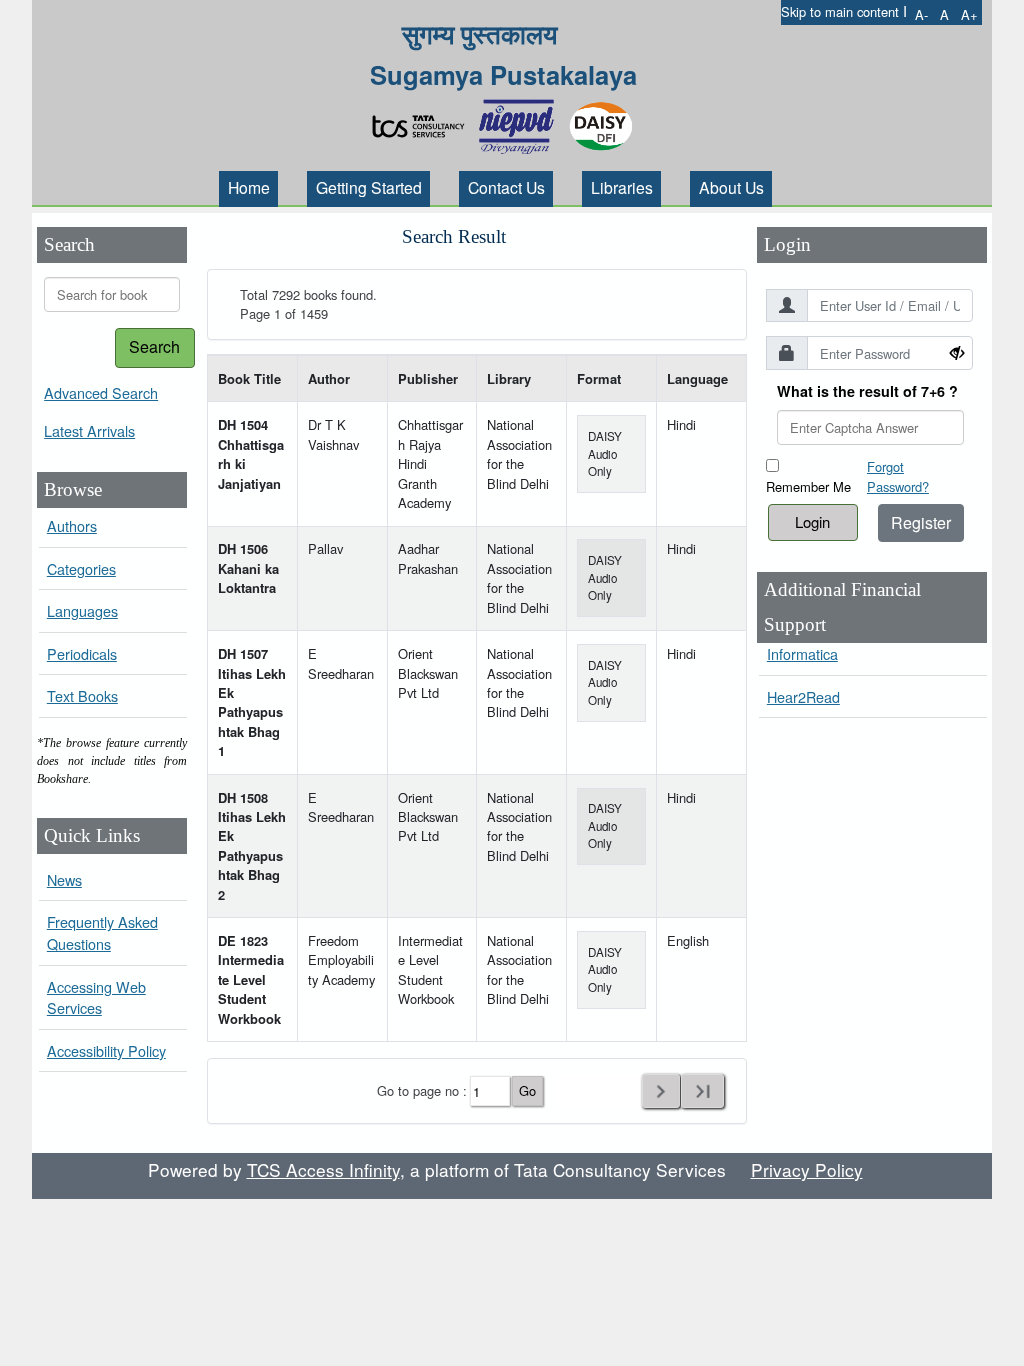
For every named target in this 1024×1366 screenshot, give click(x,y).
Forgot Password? (898, 476)
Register (921, 522)
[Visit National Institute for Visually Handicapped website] (521, 121)
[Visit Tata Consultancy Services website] (423, 121)
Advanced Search (101, 392)
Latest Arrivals (89, 430)
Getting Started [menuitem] (369, 187)
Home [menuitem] (249, 187)
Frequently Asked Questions (102, 932)
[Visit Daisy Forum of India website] (600, 121)
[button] (921, 14)
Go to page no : (422, 1090)
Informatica (802, 653)
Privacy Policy (807, 1169)
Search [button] (154, 346)
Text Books (82, 695)
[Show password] (957, 352)
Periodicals (82, 653)
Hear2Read (803, 696)
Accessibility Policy (106, 1050)
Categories (81, 568)
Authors (72, 525)
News (64, 879)
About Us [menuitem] (731, 187)
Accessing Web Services (96, 997)
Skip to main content (840, 11)
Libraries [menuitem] (622, 187)
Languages (82, 610)
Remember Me (808, 486)
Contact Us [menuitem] (506, 187)
